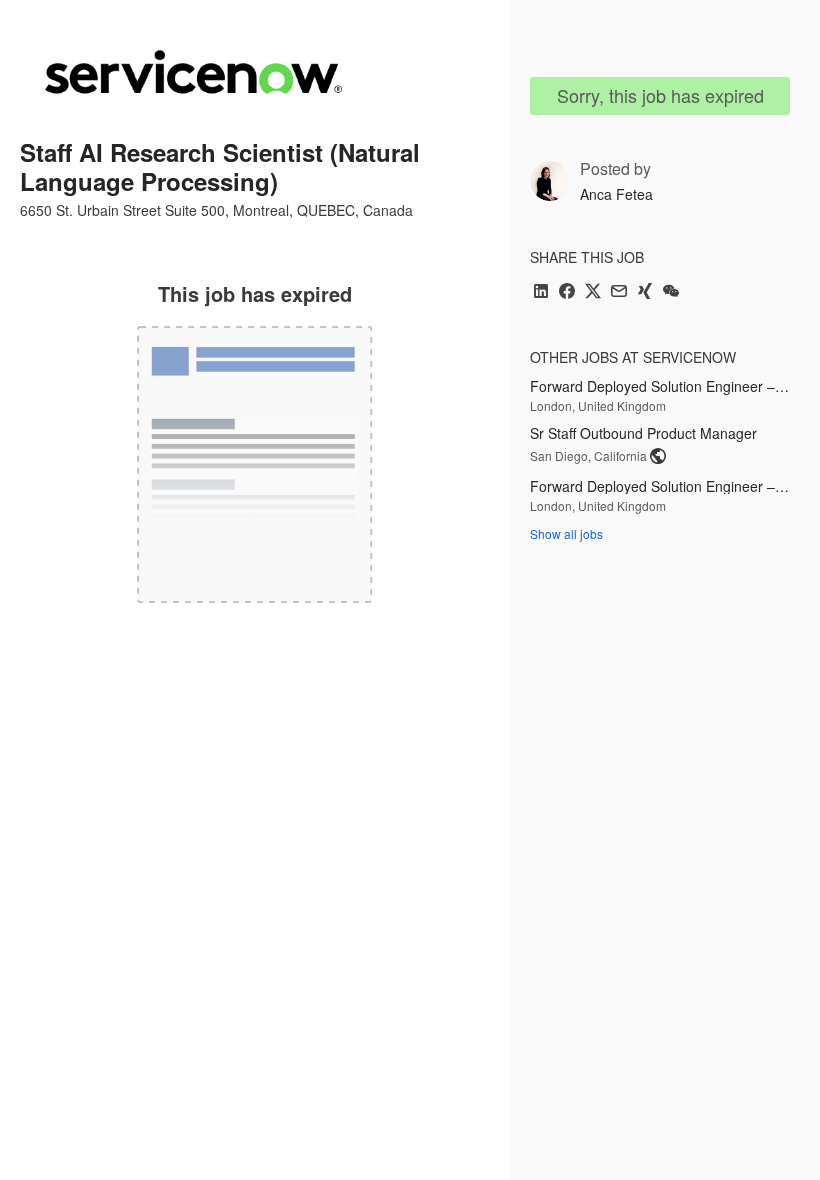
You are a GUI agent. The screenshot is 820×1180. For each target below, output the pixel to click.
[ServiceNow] (193, 72)
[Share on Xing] (645, 292)
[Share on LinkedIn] (541, 292)
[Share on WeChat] (671, 292)
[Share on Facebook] (567, 292)
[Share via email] (619, 292)
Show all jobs (566, 533)
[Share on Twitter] (593, 292)
